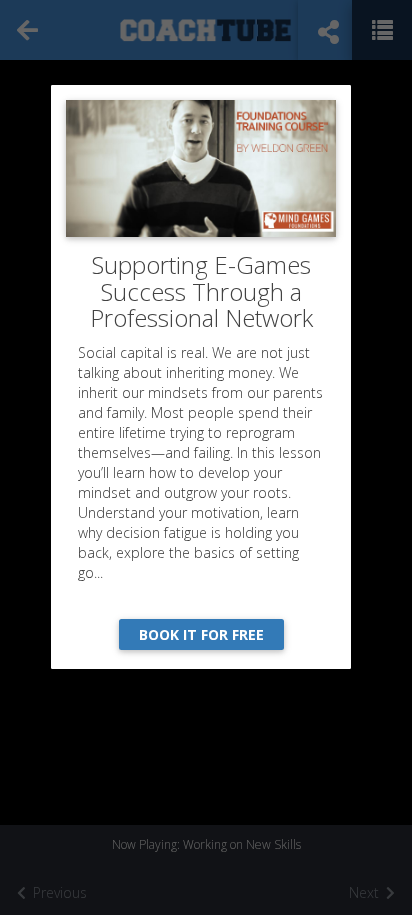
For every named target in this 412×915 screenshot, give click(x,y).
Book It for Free (201, 634)
